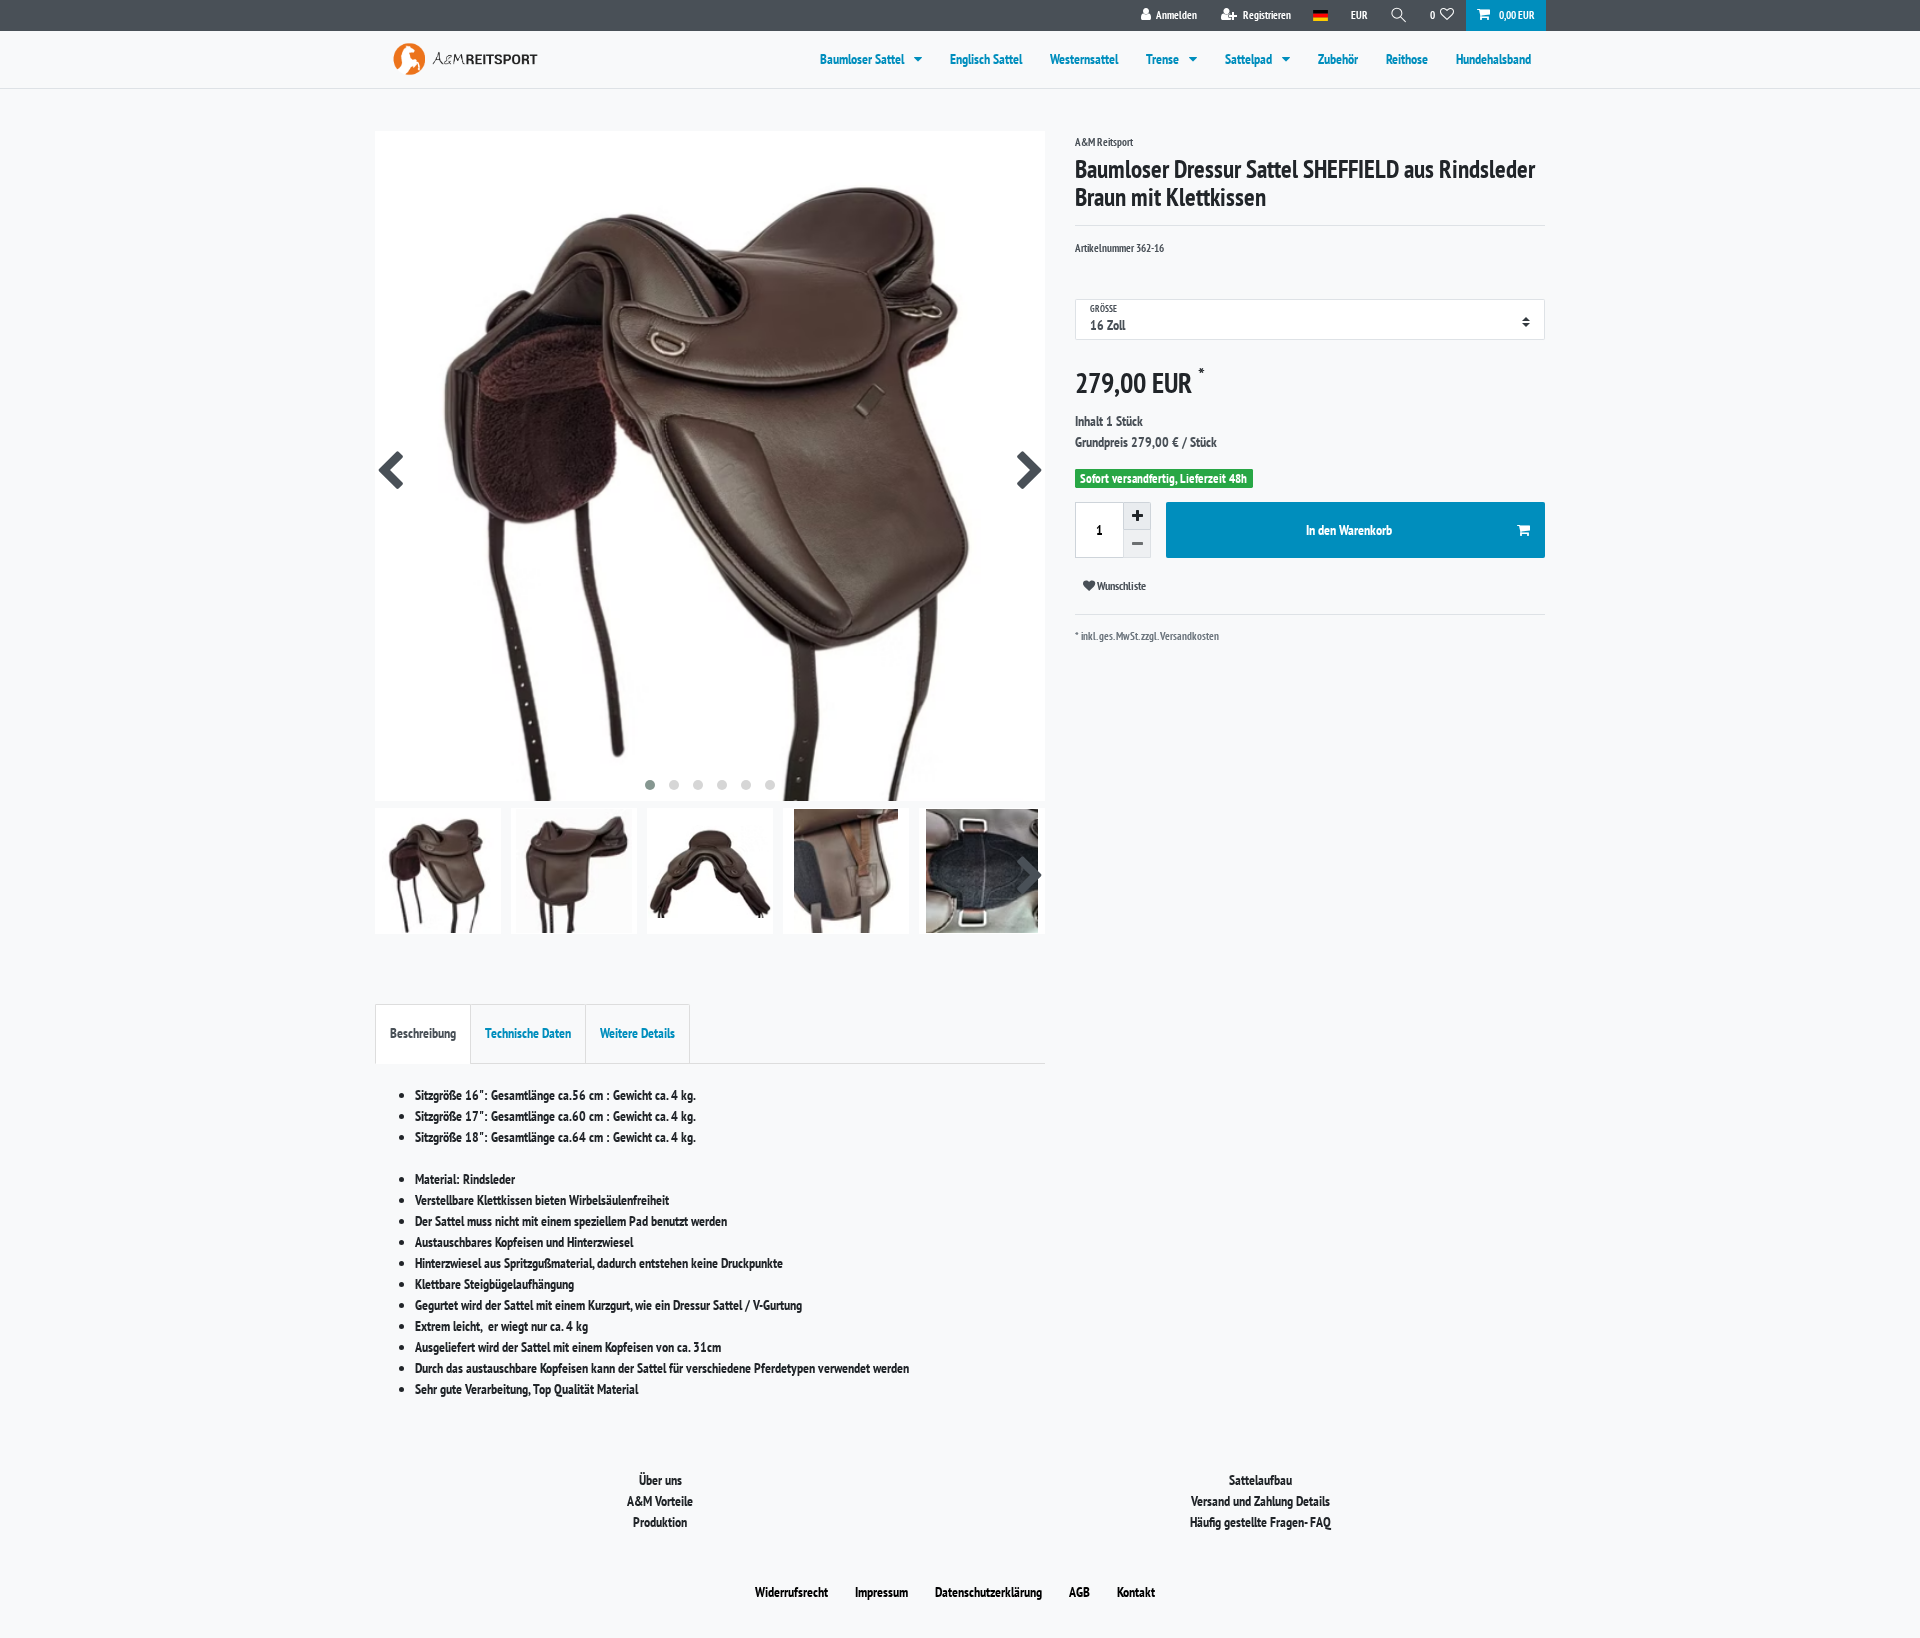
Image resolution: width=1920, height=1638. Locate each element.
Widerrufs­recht (791, 1592)
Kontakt (1136, 1592)
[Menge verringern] (1137, 544)
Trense (1164, 59)
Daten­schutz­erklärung (988, 1592)
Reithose (1407, 59)
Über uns (660, 1480)
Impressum (881, 1592)
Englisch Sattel (986, 59)
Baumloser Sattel (863, 59)
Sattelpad (1250, 59)
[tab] (423, 1033)
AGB (1079, 1592)
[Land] (1320, 15)
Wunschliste (1120, 585)
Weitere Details (637, 1033)
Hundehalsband (1493, 59)
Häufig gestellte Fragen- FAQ (1260, 1522)
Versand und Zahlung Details (1260, 1501)
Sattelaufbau (1260, 1480)
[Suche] (1399, 15)
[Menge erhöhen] (1137, 516)
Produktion (660, 1522)
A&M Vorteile (660, 1501)
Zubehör (1338, 59)
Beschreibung (423, 1033)
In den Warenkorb (1349, 530)
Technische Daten (528, 1033)
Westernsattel (1084, 59)
